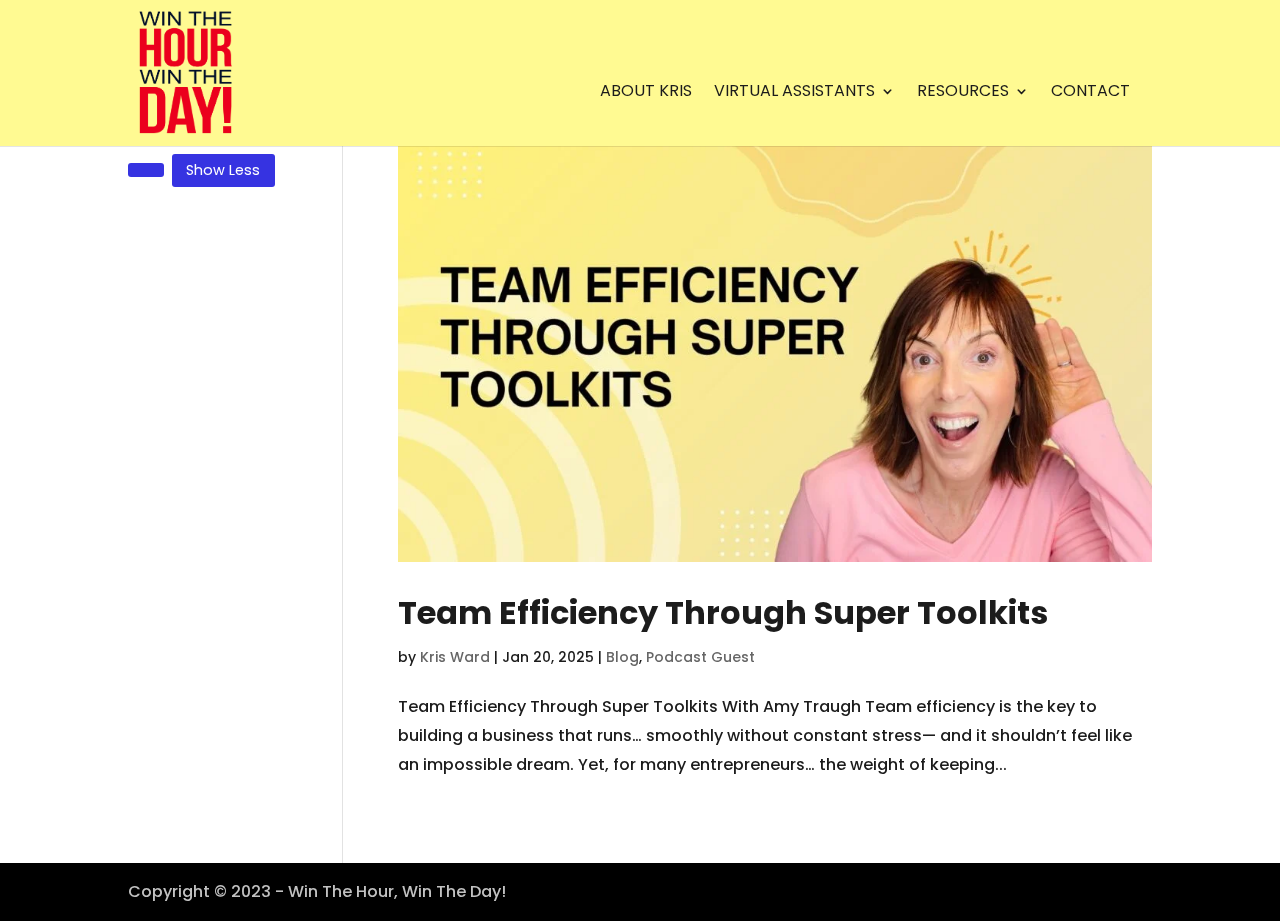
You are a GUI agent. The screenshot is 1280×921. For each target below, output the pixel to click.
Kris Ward (455, 657)
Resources (963, 93)
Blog (622, 657)
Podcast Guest (700, 657)
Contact (1090, 93)
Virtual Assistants (794, 93)
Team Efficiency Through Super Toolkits (723, 612)
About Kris (646, 93)
